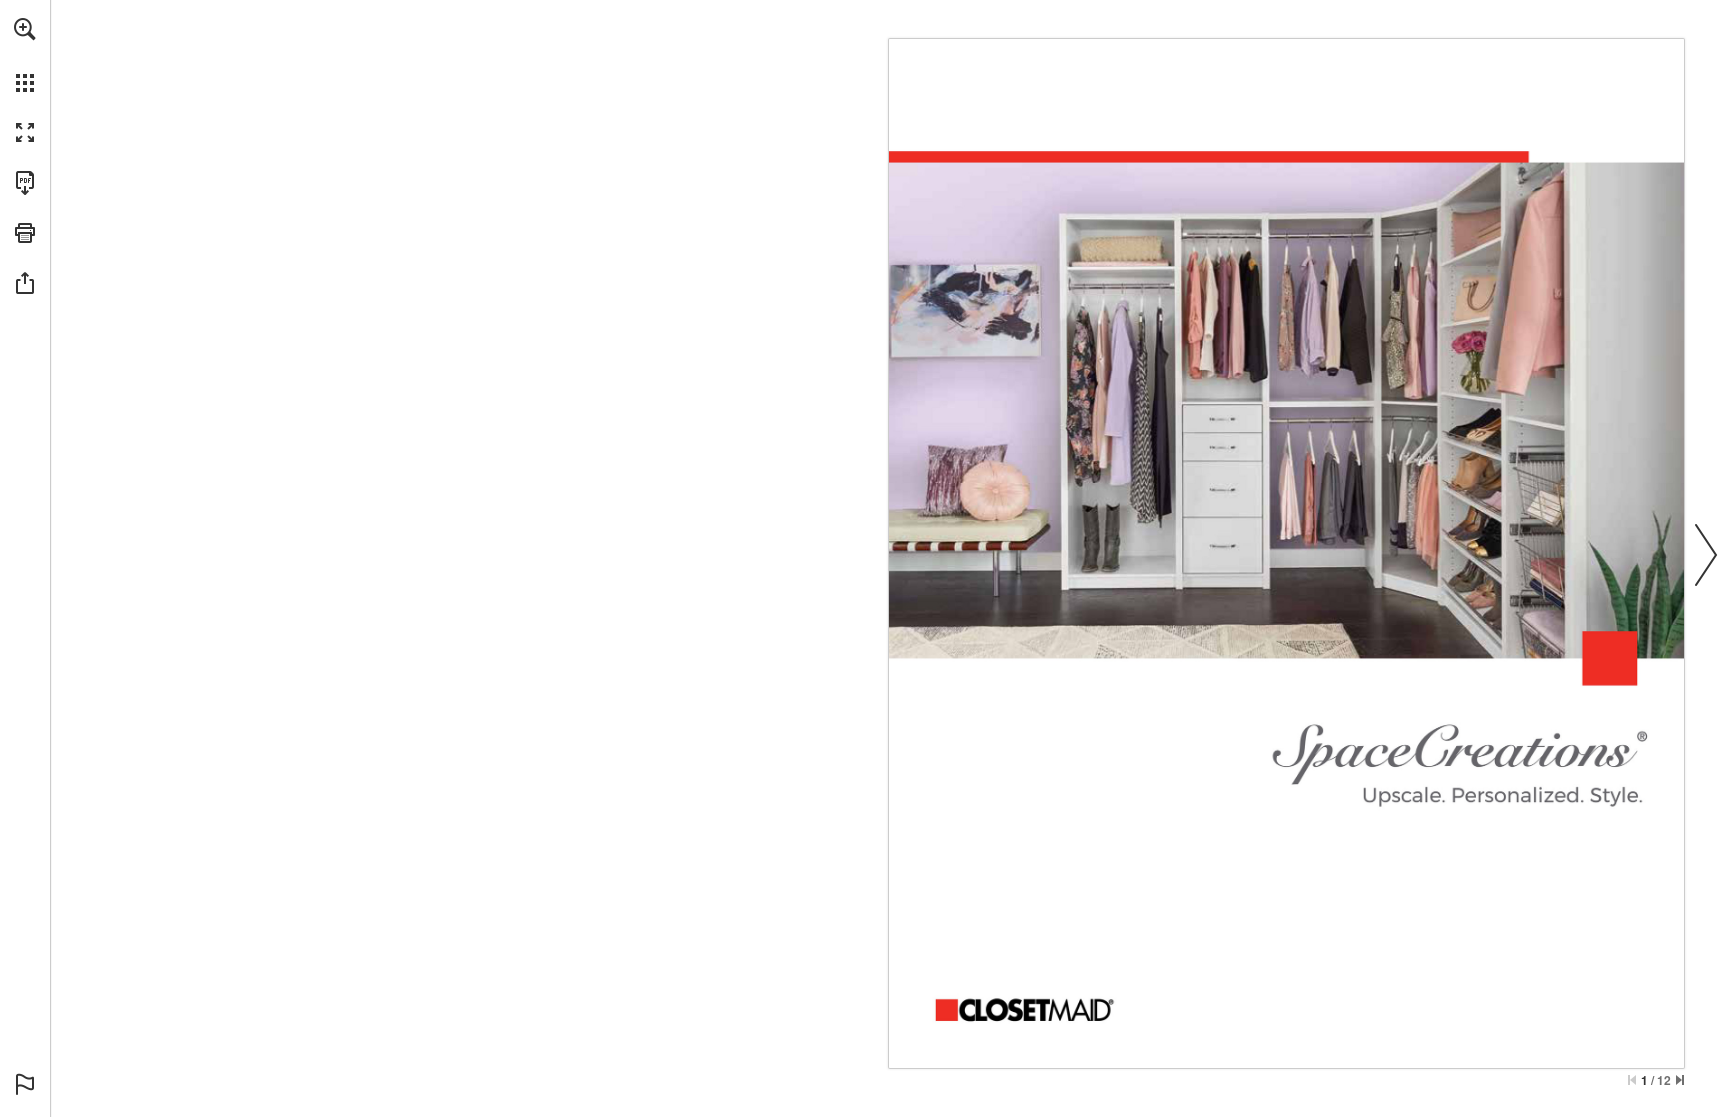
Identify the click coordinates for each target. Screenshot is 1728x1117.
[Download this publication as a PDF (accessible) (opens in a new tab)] (25, 183)
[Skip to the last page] (1680, 1080)
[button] (25, 29)
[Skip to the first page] (1632, 1080)
